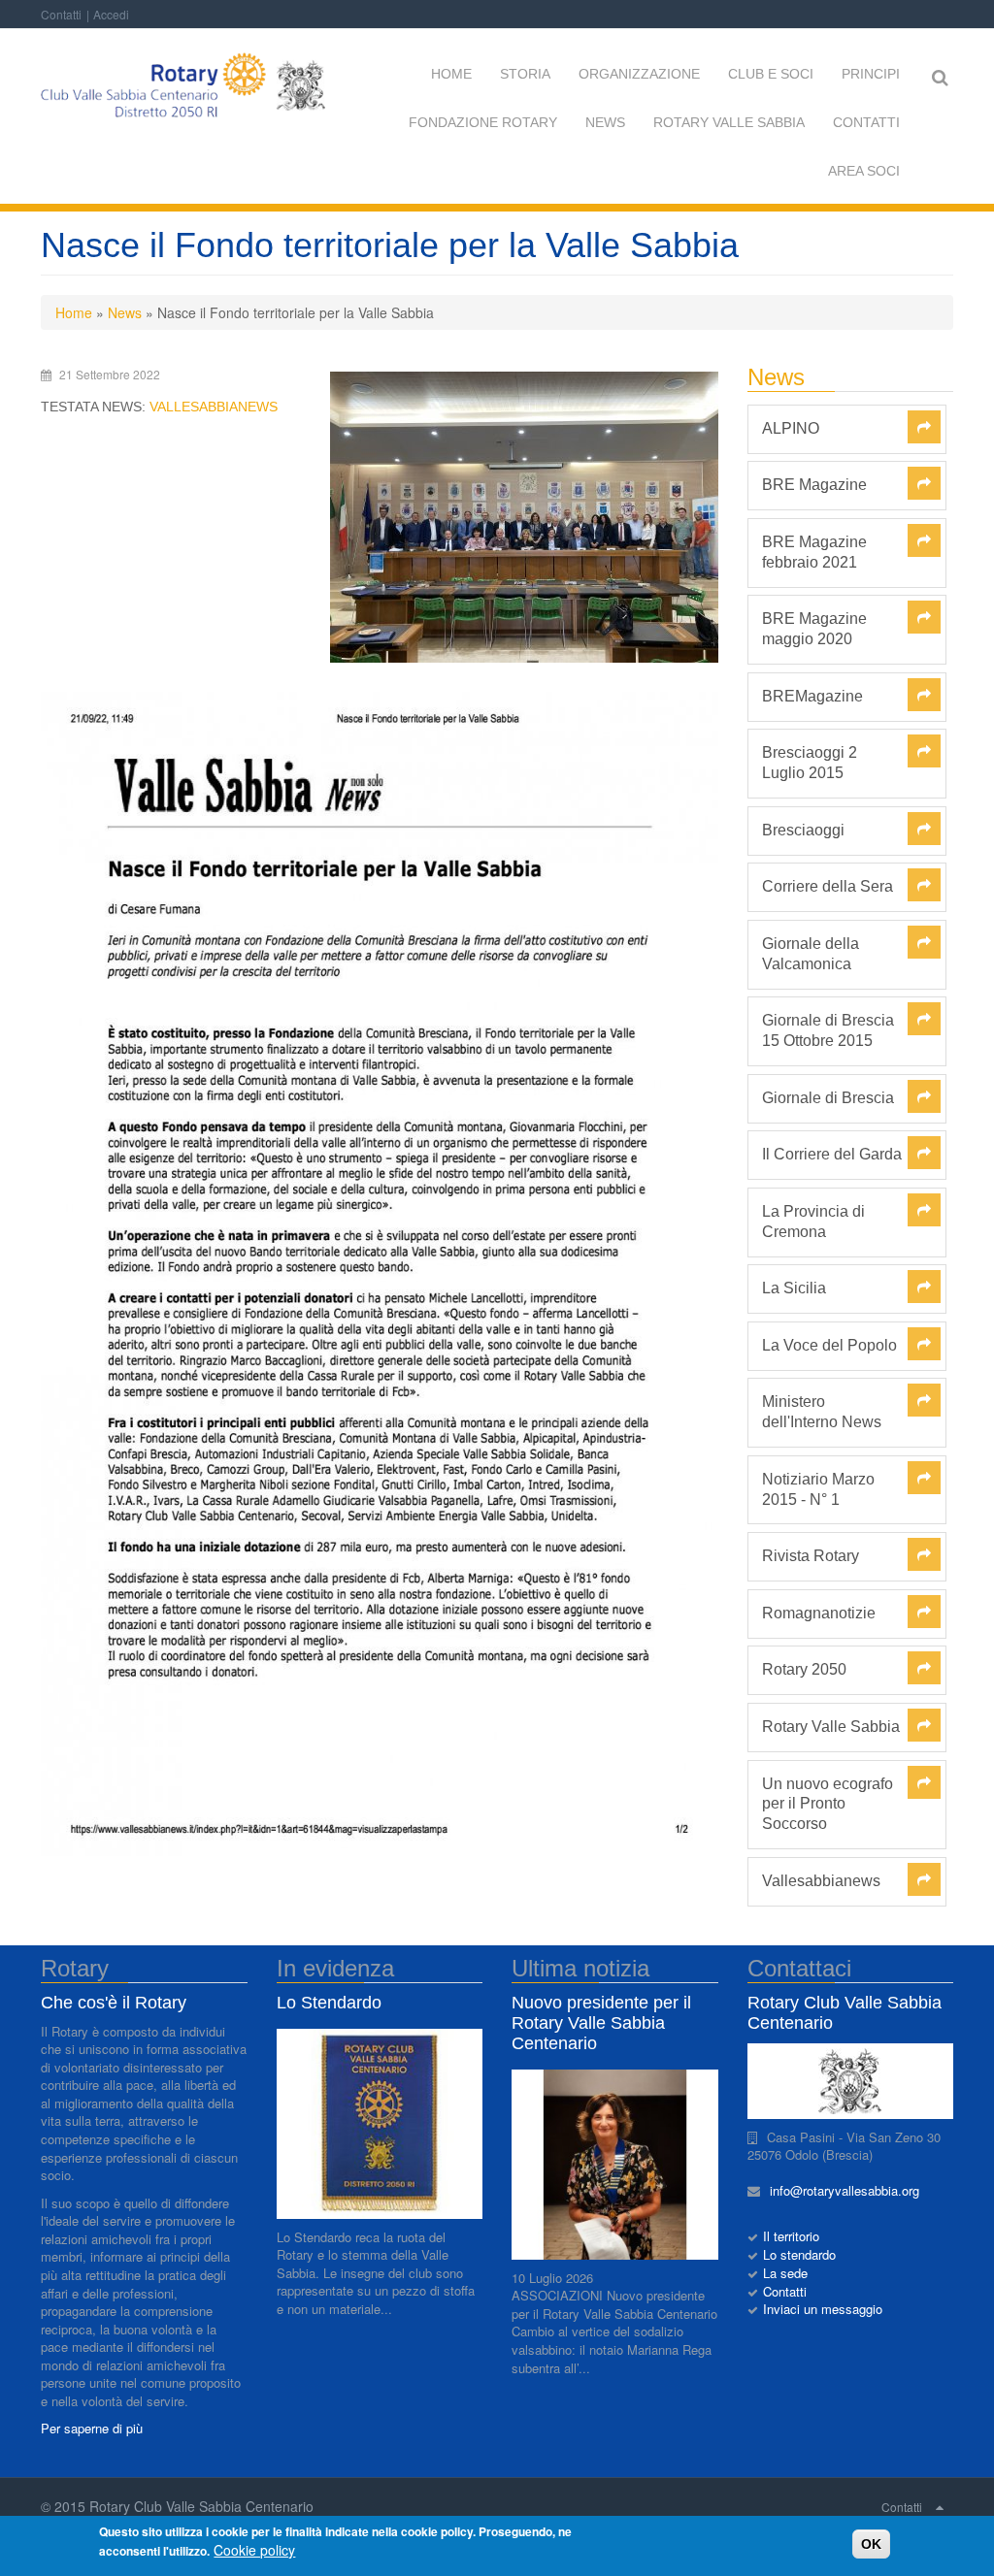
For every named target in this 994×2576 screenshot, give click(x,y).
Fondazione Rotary (483, 122)
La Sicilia (794, 1288)
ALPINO (791, 428)
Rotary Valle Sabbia (729, 122)
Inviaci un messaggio (823, 2309)
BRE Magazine (814, 485)
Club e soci (771, 74)
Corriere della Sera (828, 886)
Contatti (61, 14)
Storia (525, 74)
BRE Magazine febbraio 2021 (814, 552)
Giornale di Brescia (828, 1098)
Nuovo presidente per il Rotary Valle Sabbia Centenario (601, 2023)
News (605, 122)
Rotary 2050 (804, 1669)
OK (871, 2544)
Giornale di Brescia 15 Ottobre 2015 (828, 1030)
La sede (785, 2273)
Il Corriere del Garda (832, 1154)
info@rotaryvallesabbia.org (850, 2190)
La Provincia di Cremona (813, 1222)
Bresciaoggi (803, 830)
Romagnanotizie (819, 1613)
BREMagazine (812, 696)
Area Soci (864, 171)
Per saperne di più (92, 2428)
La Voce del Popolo (829, 1345)
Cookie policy (254, 2550)
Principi (871, 74)
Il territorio (791, 2236)
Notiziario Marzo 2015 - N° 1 (818, 1489)
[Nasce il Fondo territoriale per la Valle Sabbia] (524, 517)
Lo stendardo (799, 2254)
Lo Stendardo (329, 2003)
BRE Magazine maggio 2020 (814, 629)
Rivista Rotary (811, 1556)
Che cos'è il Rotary (114, 2003)
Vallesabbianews (214, 407)
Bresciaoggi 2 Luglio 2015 (810, 763)
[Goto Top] (940, 2506)
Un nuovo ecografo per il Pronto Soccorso (828, 1804)
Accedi (111, 14)
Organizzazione (639, 74)
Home (451, 74)
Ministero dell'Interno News (822, 1412)
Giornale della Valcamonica (811, 954)
